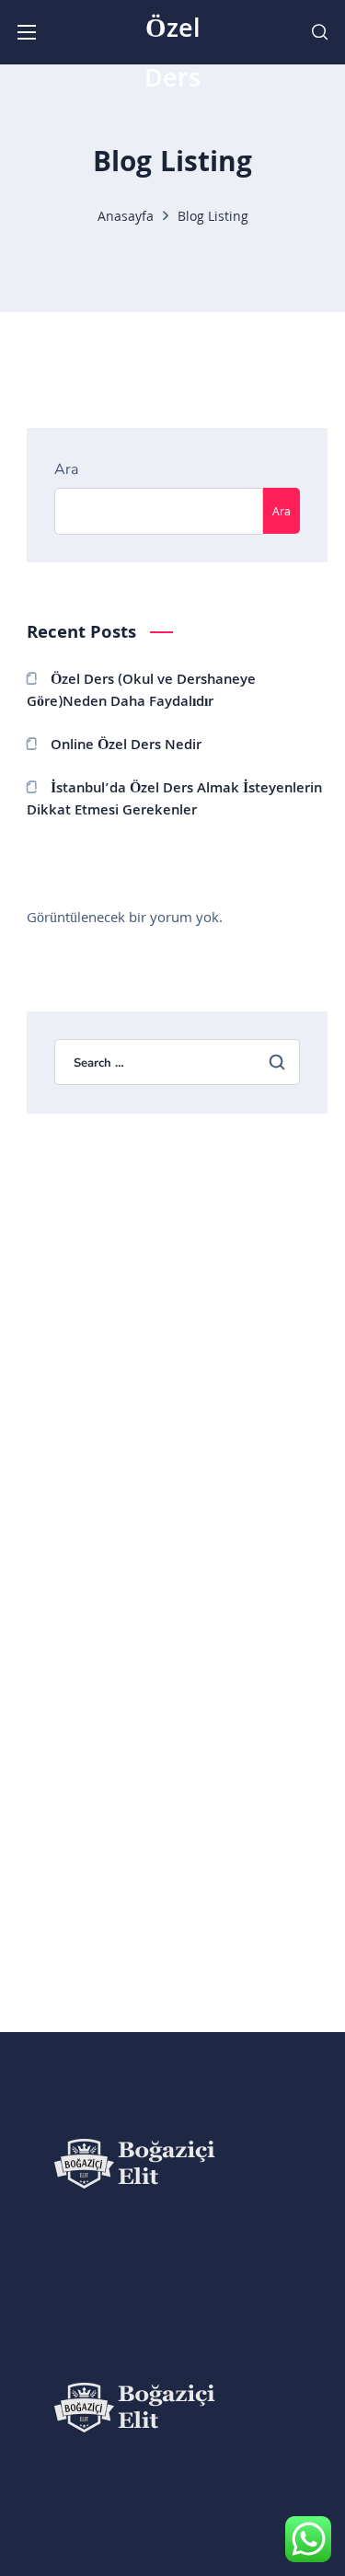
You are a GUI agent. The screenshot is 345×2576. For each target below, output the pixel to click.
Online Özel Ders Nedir (126, 746)
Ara (66, 469)
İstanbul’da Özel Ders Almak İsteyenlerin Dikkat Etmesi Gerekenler (174, 800)
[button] (320, 32)
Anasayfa (126, 218)
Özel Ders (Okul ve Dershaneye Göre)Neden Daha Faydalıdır (141, 692)
